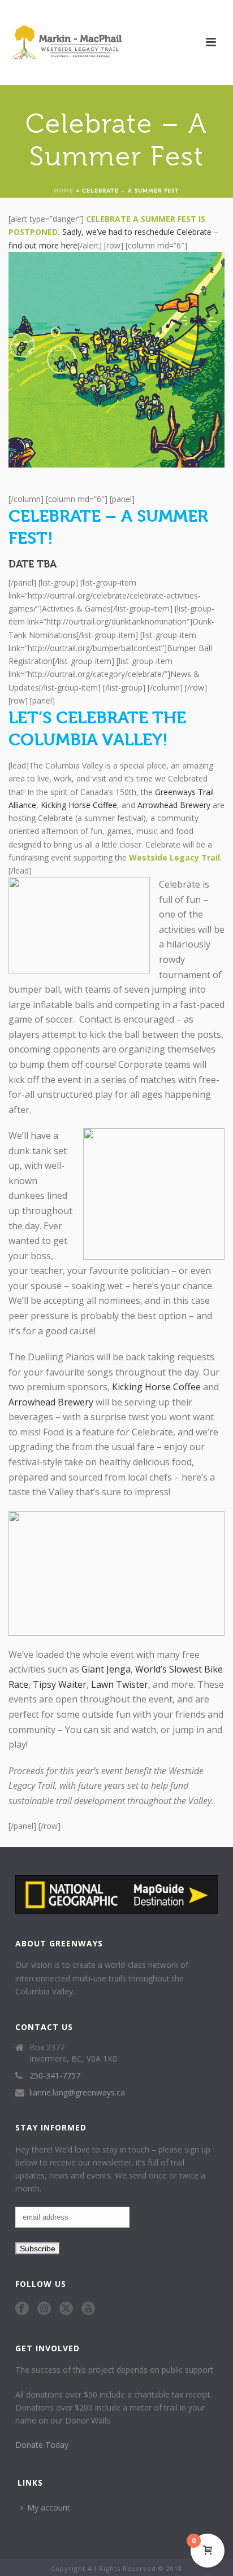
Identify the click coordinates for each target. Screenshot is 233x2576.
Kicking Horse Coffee (79, 805)
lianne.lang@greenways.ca (77, 2093)
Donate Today (42, 2445)
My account (49, 2507)
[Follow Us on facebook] (22, 2309)
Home (64, 190)
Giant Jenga (106, 1669)
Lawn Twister (120, 1684)
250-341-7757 (55, 2076)
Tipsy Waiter (60, 1684)
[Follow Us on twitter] (66, 2309)
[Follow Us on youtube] (88, 2309)
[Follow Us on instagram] (44, 2309)
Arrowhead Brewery (174, 805)
